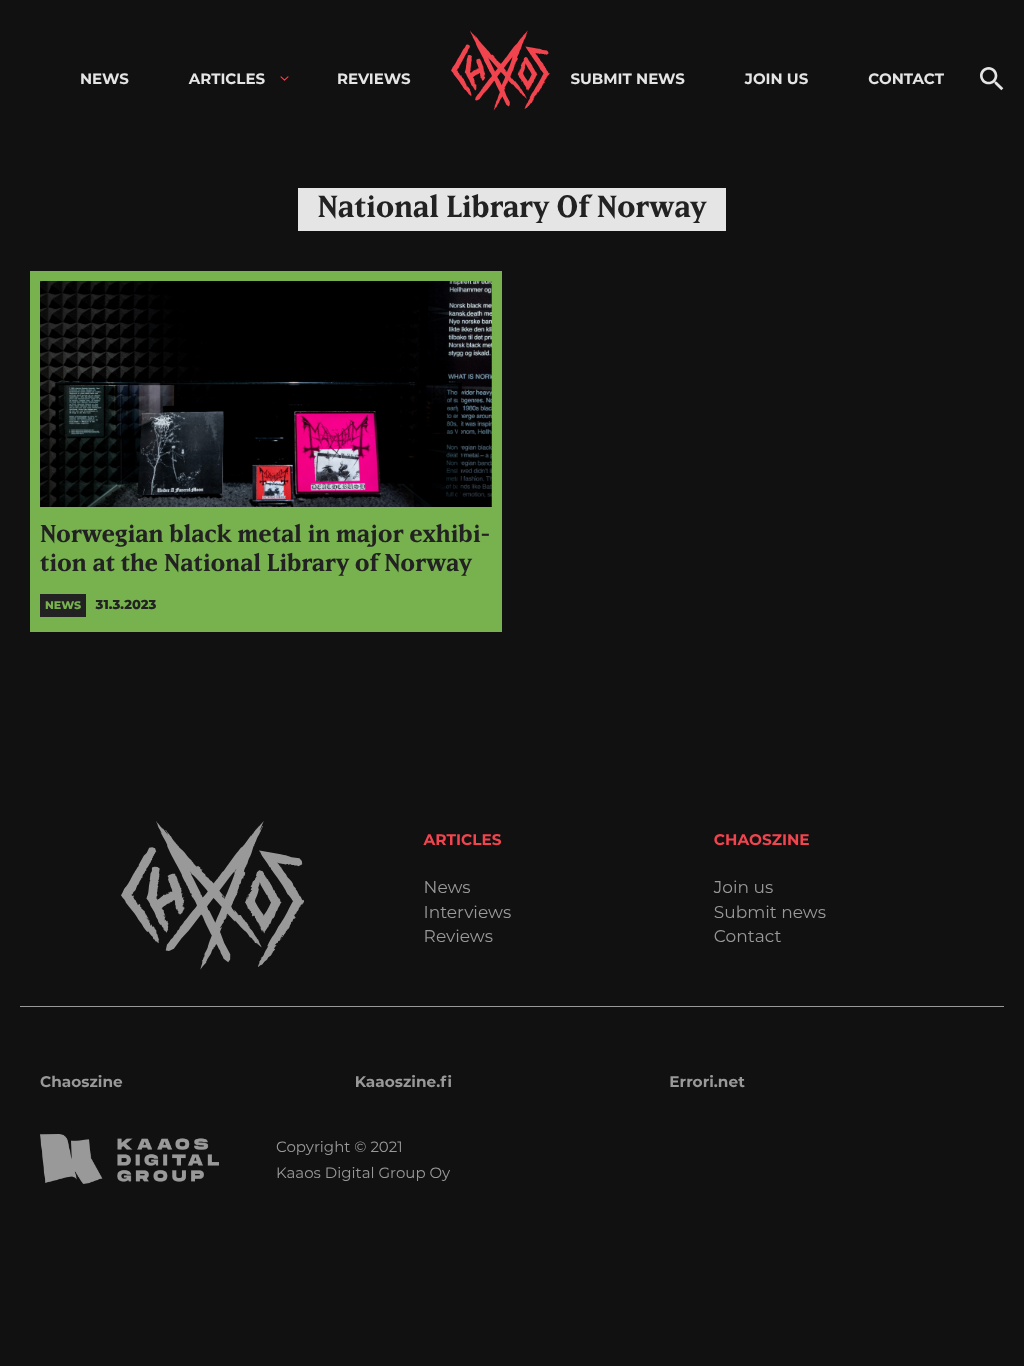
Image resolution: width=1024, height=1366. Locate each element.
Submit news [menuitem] (627, 78)
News (447, 888)
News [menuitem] (104, 78)
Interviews (468, 913)
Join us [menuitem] (776, 78)
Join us (743, 888)
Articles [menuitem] (227, 78)
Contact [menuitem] (906, 78)
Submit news (770, 913)
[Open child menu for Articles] (284, 78)
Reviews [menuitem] (374, 78)
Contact (748, 937)
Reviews (458, 937)
